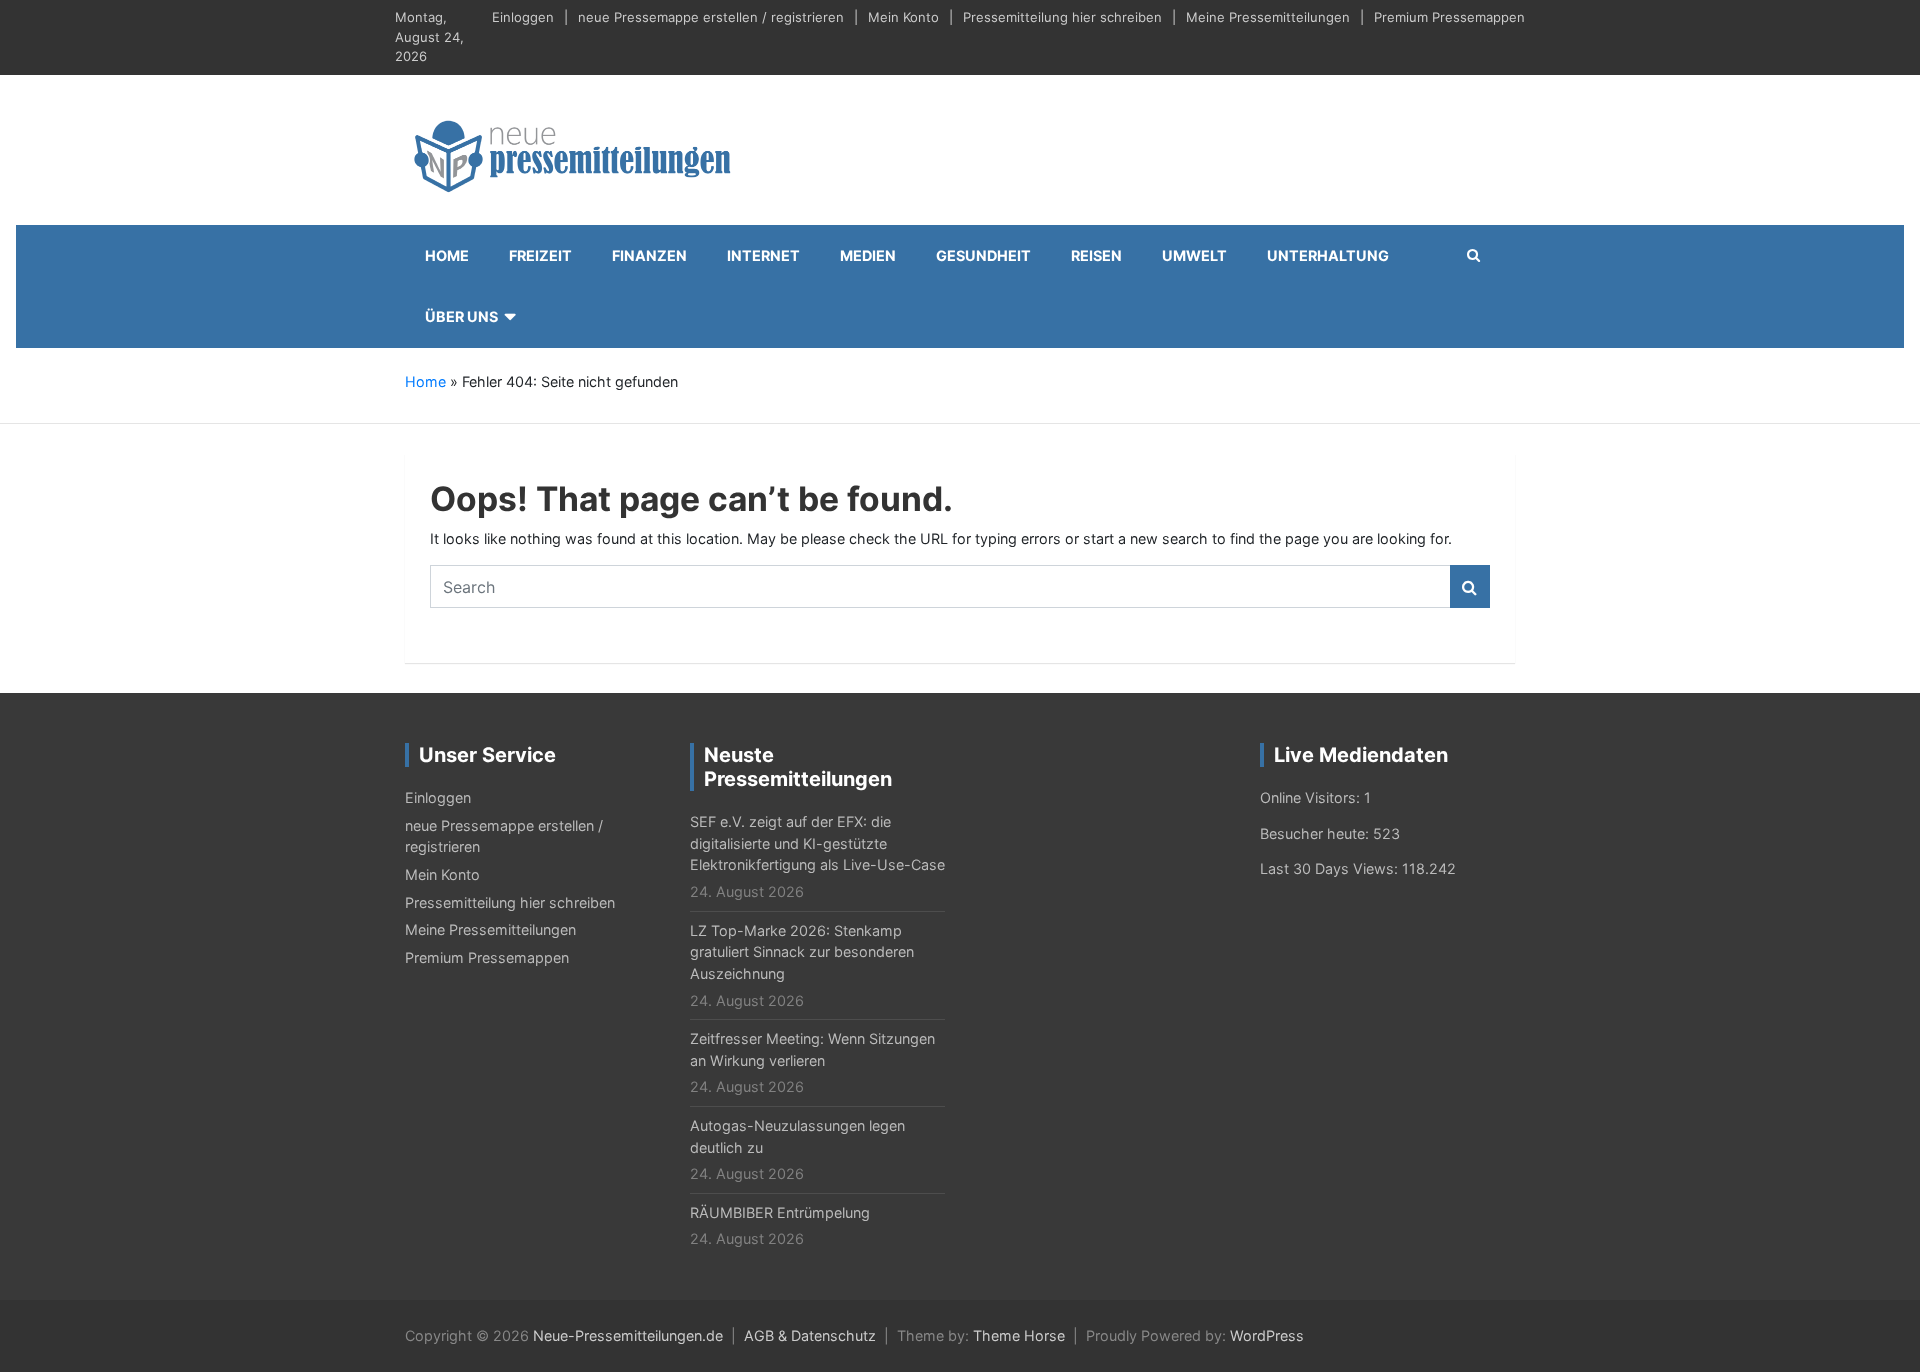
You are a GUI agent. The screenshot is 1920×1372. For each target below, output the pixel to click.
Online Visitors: (1312, 797)
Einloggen (523, 17)
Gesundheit (983, 255)
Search (1470, 586)
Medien (868, 255)
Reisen (1096, 255)
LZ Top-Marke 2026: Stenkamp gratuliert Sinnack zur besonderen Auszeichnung (802, 952)
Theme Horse (1019, 1335)
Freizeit (540, 255)
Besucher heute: (1316, 833)
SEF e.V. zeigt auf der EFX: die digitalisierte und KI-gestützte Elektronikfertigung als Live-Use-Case (817, 843)
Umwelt (1194, 255)
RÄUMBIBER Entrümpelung (780, 1212)
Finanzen (649, 255)
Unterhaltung (1328, 255)
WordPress (1267, 1335)
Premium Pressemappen (1449, 17)
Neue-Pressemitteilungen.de (628, 1335)
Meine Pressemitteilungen (1268, 17)
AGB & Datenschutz (810, 1335)
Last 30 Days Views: (1331, 868)
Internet (763, 255)
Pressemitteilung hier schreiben (1062, 17)
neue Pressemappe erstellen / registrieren (711, 17)
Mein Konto (903, 17)
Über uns (461, 316)
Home (447, 255)
